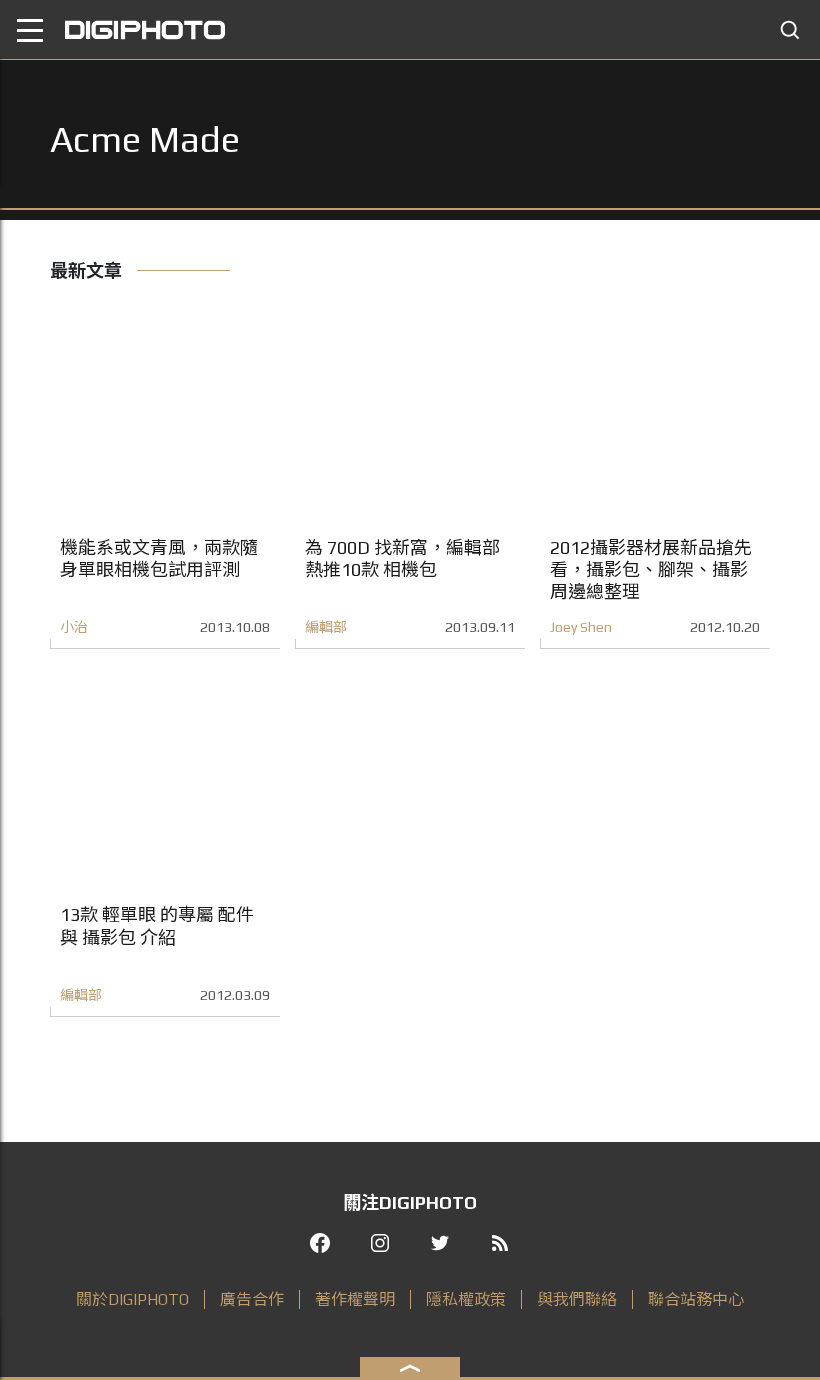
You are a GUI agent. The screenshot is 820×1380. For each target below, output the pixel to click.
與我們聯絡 (577, 1299)
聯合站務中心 (696, 1299)
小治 (74, 627)
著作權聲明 (355, 1299)
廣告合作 (252, 1299)
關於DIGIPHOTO (132, 1299)
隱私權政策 (466, 1299)
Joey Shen (581, 627)
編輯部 (326, 627)
